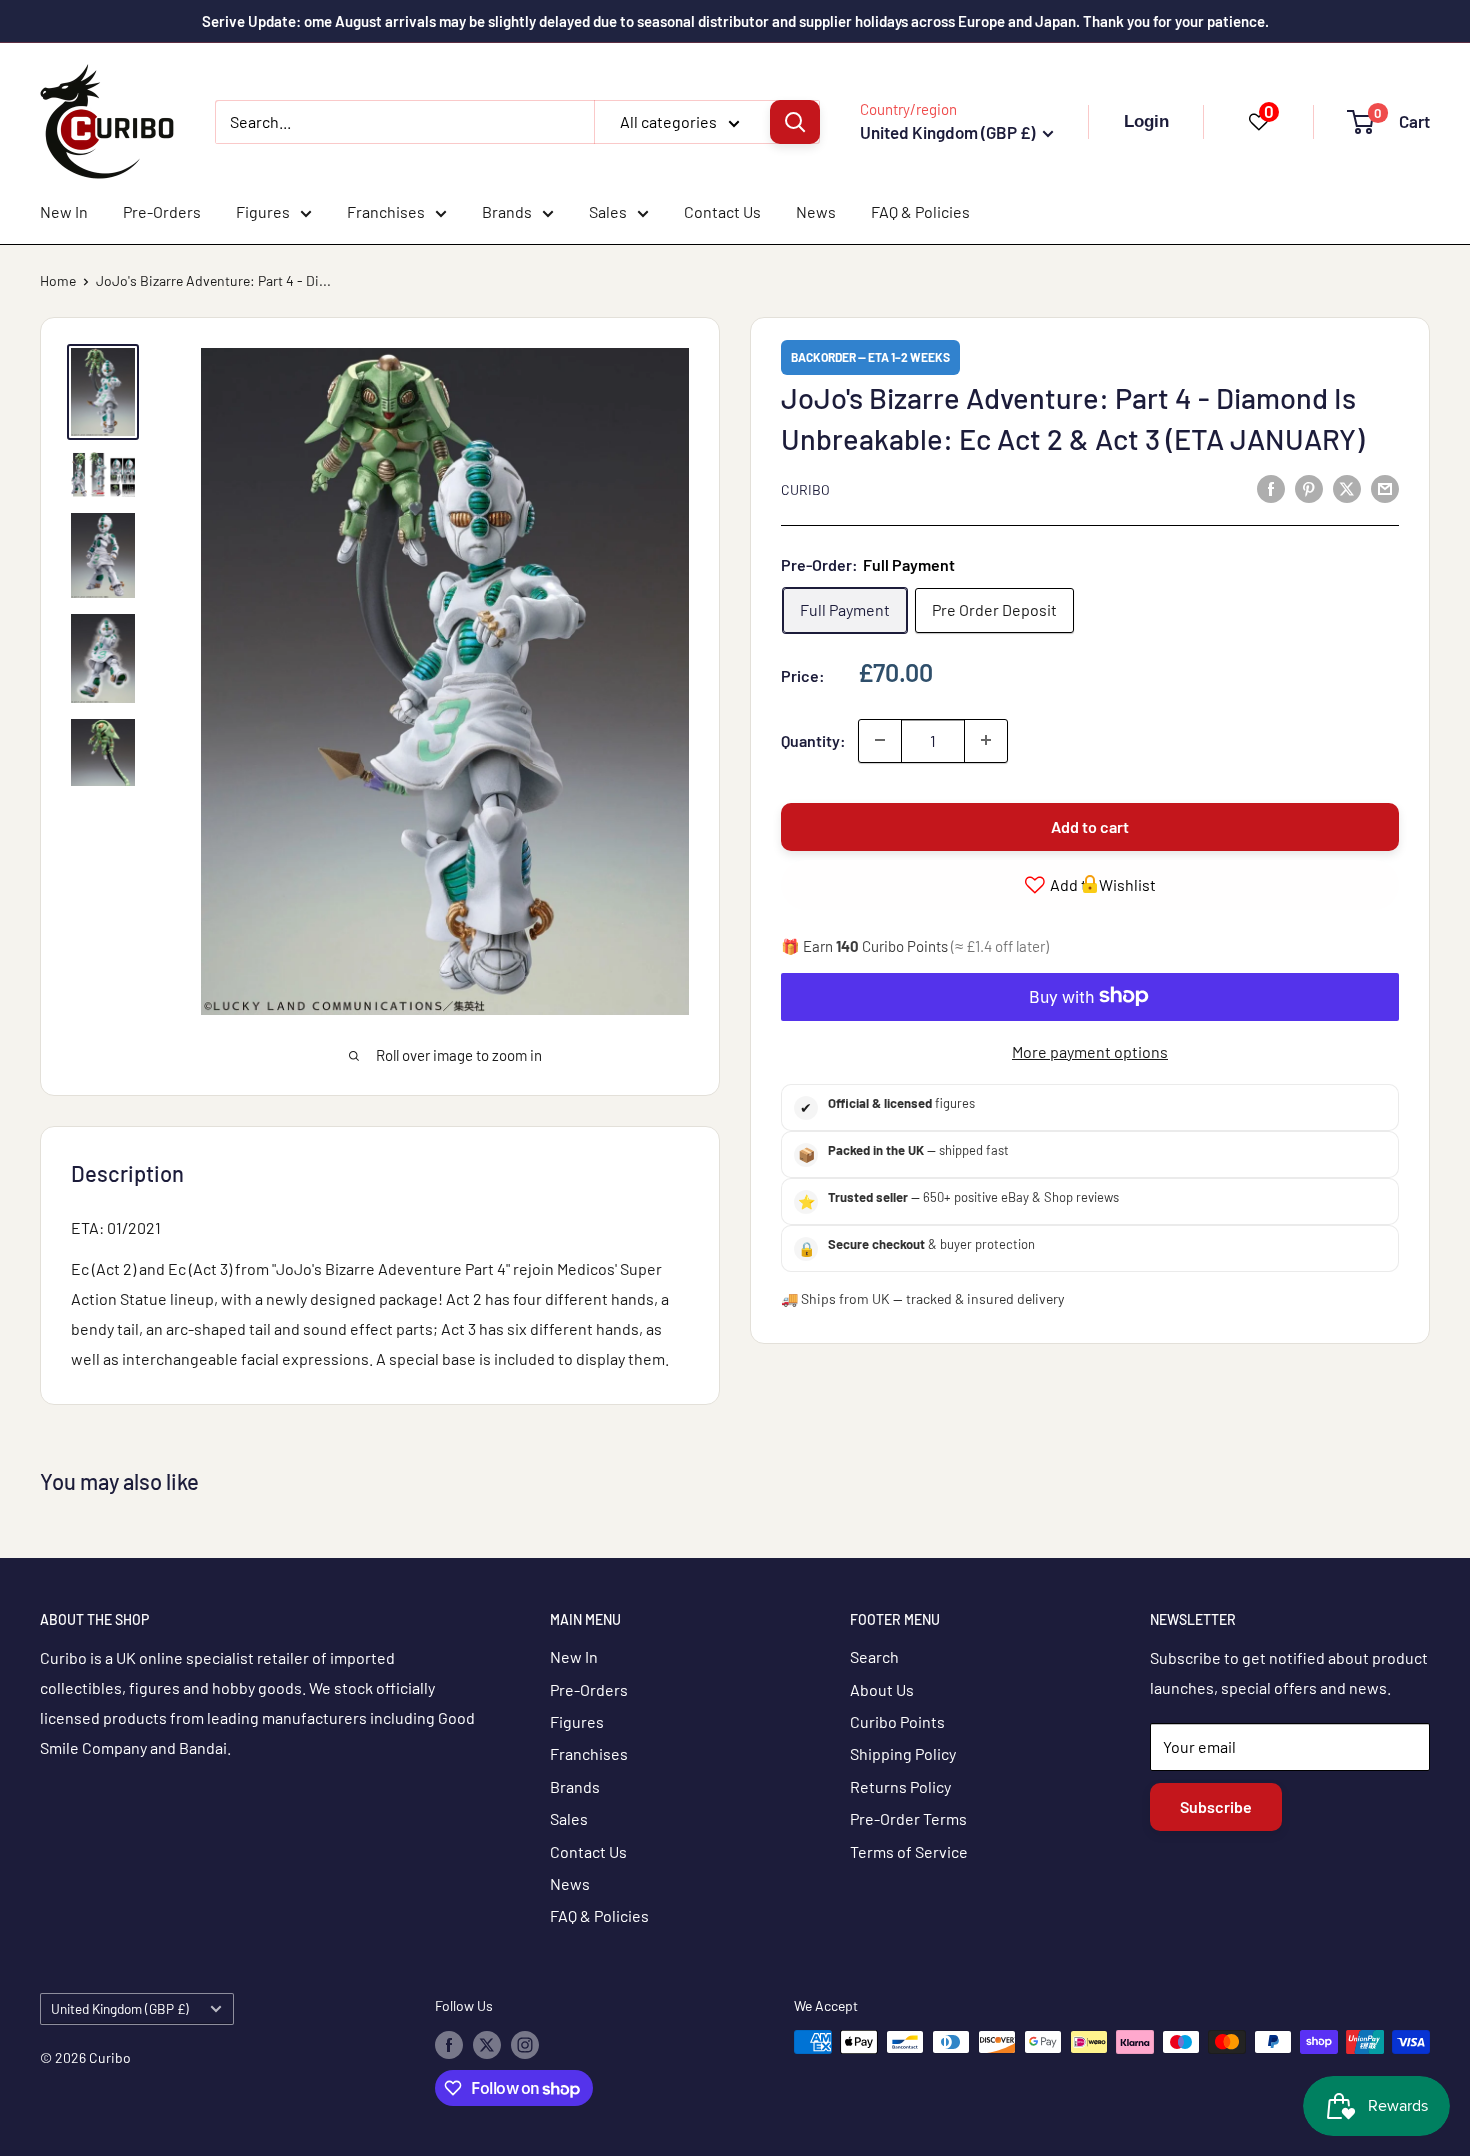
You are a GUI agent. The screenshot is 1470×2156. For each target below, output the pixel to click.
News (816, 211)
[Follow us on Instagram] (525, 2044)
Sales (608, 211)
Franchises (386, 211)
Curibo (805, 489)
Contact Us (722, 211)
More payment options (1090, 1050)
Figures (263, 211)
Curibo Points (897, 1721)
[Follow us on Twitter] (487, 2044)
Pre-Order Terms (908, 1818)
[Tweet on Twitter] (1347, 487)
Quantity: (813, 739)
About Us (882, 1689)
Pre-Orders (162, 211)
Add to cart (1090, 825)
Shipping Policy (903, 1753)
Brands (507, 211)
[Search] (795, 122)
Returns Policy (900, 1786)
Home (58, 280)
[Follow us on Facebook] (449, 2044)
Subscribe (1216, 1806)
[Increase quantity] (986, 740)
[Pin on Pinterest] (1309, 487)
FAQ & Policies (920, 211)
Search (874, 1656)
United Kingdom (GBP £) (120, 2008)
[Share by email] (1385, 487)
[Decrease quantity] (880, 740)
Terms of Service (909, 1851)
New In (64, 211)
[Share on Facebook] (1271, 487)
